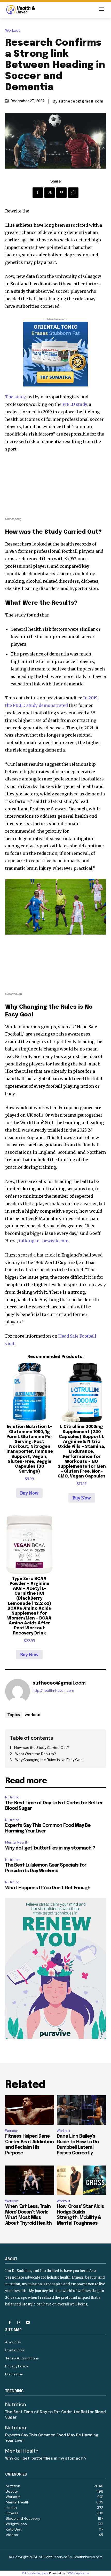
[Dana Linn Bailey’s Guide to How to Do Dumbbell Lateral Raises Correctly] (81, 2110)
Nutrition (12, 1797)
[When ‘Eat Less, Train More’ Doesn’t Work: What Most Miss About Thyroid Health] (30, 2180)
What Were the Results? (36, 1754)
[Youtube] (28, 2323)
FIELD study (75, 404)
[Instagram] (19, 2323)
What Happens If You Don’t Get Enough (48, 1888)
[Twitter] (50, 193)
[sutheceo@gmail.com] (18, 1691)
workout (33, 1714)
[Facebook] (38, 193)
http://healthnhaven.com (53, 1691)
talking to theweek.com (44, 1241)
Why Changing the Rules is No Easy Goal (49, 1760)
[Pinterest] (61, 193)
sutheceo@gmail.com (81, 101)
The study (15, 397)
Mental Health (17, 1842)
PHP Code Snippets (35, 2573)
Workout (13, 31)
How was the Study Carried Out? (42, 1748)
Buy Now (29, 1493)
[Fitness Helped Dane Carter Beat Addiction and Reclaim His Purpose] (30, 2110)
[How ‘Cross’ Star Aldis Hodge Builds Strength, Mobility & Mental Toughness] (81, 2180)
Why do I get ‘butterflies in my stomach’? (50, 1848)
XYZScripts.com (78, 2573)
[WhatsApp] (73, 193)
